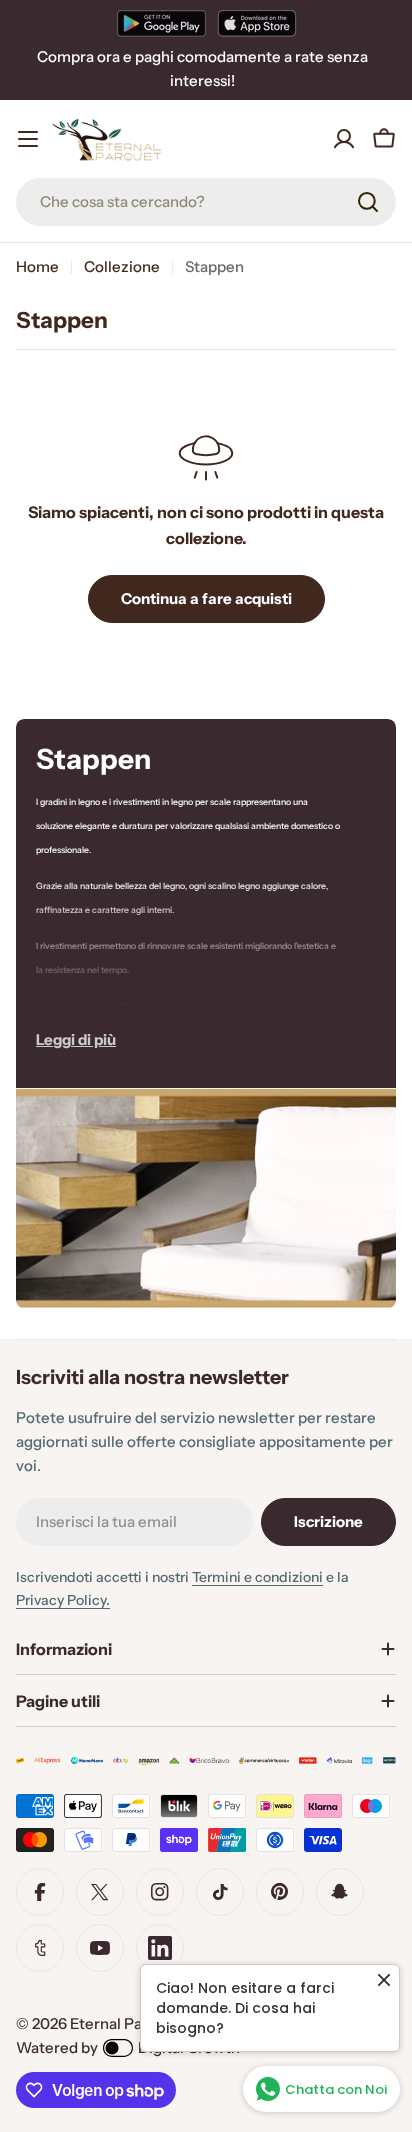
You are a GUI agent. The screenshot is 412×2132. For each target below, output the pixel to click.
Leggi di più (76, 1039)
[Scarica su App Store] (257, 23)
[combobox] (206, 202)
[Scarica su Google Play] (161, 23)
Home (37, 266)
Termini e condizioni (257, 1577)
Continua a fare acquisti (206, 598)
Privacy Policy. (63, 1600)
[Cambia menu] (28, 139)
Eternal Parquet (125, 2023)
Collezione (122, 266)
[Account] (344, 139)
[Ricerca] (368, 202)
